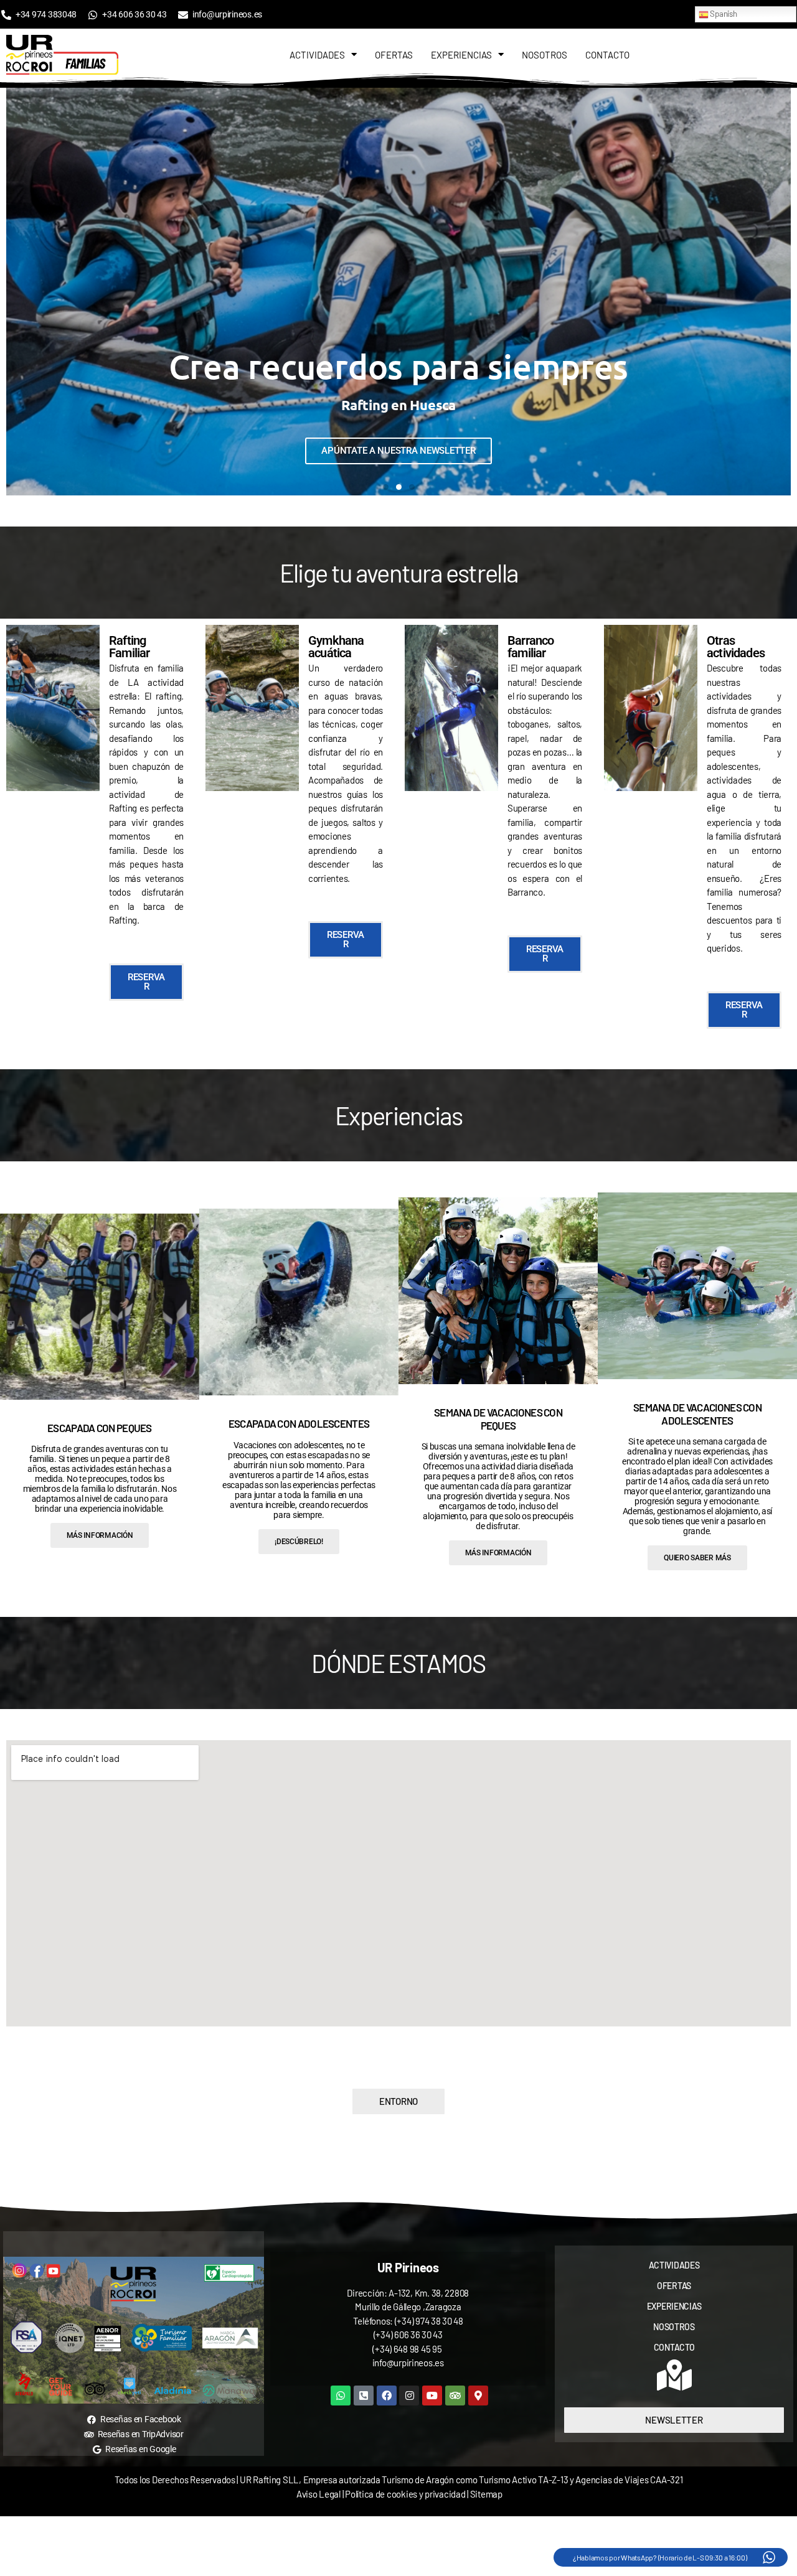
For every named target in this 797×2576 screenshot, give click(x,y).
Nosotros (545, 55)
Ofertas (394, 55)
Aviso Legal (318, 2494)
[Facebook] (387, 2396)
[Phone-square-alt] (364, 2396)
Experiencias (461, 55)
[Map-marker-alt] (478, 2396)
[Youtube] (432, 2396)
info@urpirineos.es (408, 2363)
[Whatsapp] (341, 2396)
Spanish (723, 14)
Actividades (317, 55)
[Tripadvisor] (455, 2396)
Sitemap (486, 2494)
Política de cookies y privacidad (406, 2494)
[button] (19, 292)
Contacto (607, 55)
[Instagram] (409, 2396)
